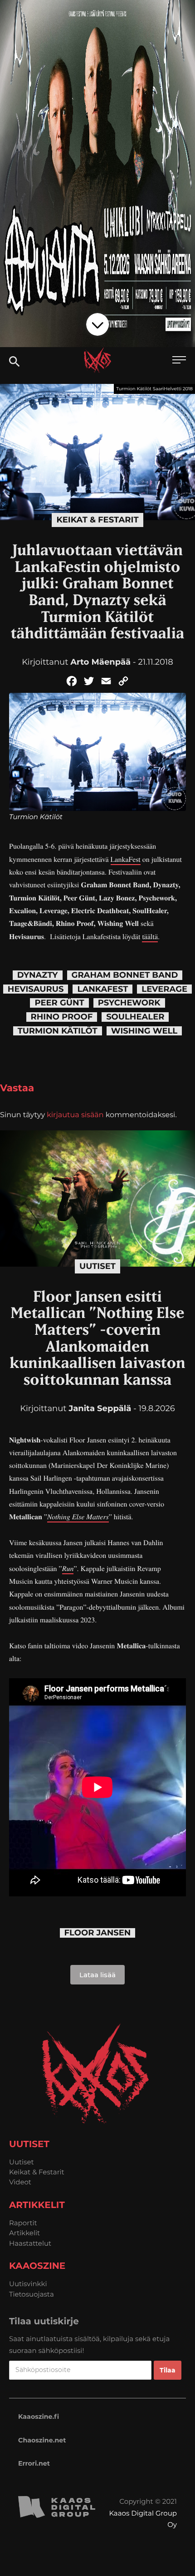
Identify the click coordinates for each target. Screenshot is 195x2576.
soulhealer (135, 1017)
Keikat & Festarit (97, 520)
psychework (129, 1003)
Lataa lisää (97, 1975)
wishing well (144, 1031)
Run (68, 1569)
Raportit (23, 2223)
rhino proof (62, 1017)
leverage (164, 989)
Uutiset (97, 1266)
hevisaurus (36, 989)
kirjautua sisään (75, 1115)
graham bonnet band (125, 975)
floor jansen (98, 1933)
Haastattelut (30, 2243)
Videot (20, 2182)
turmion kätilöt (58, 1031)
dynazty (38, 975)
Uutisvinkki (28, 2284)
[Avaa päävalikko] (179, 361)
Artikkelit (24, 2233)
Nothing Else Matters (78, 1517)
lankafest (102, 989)
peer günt (59, 1003)
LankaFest (126, 859)
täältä (150, 937)
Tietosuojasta (32, 2294)
